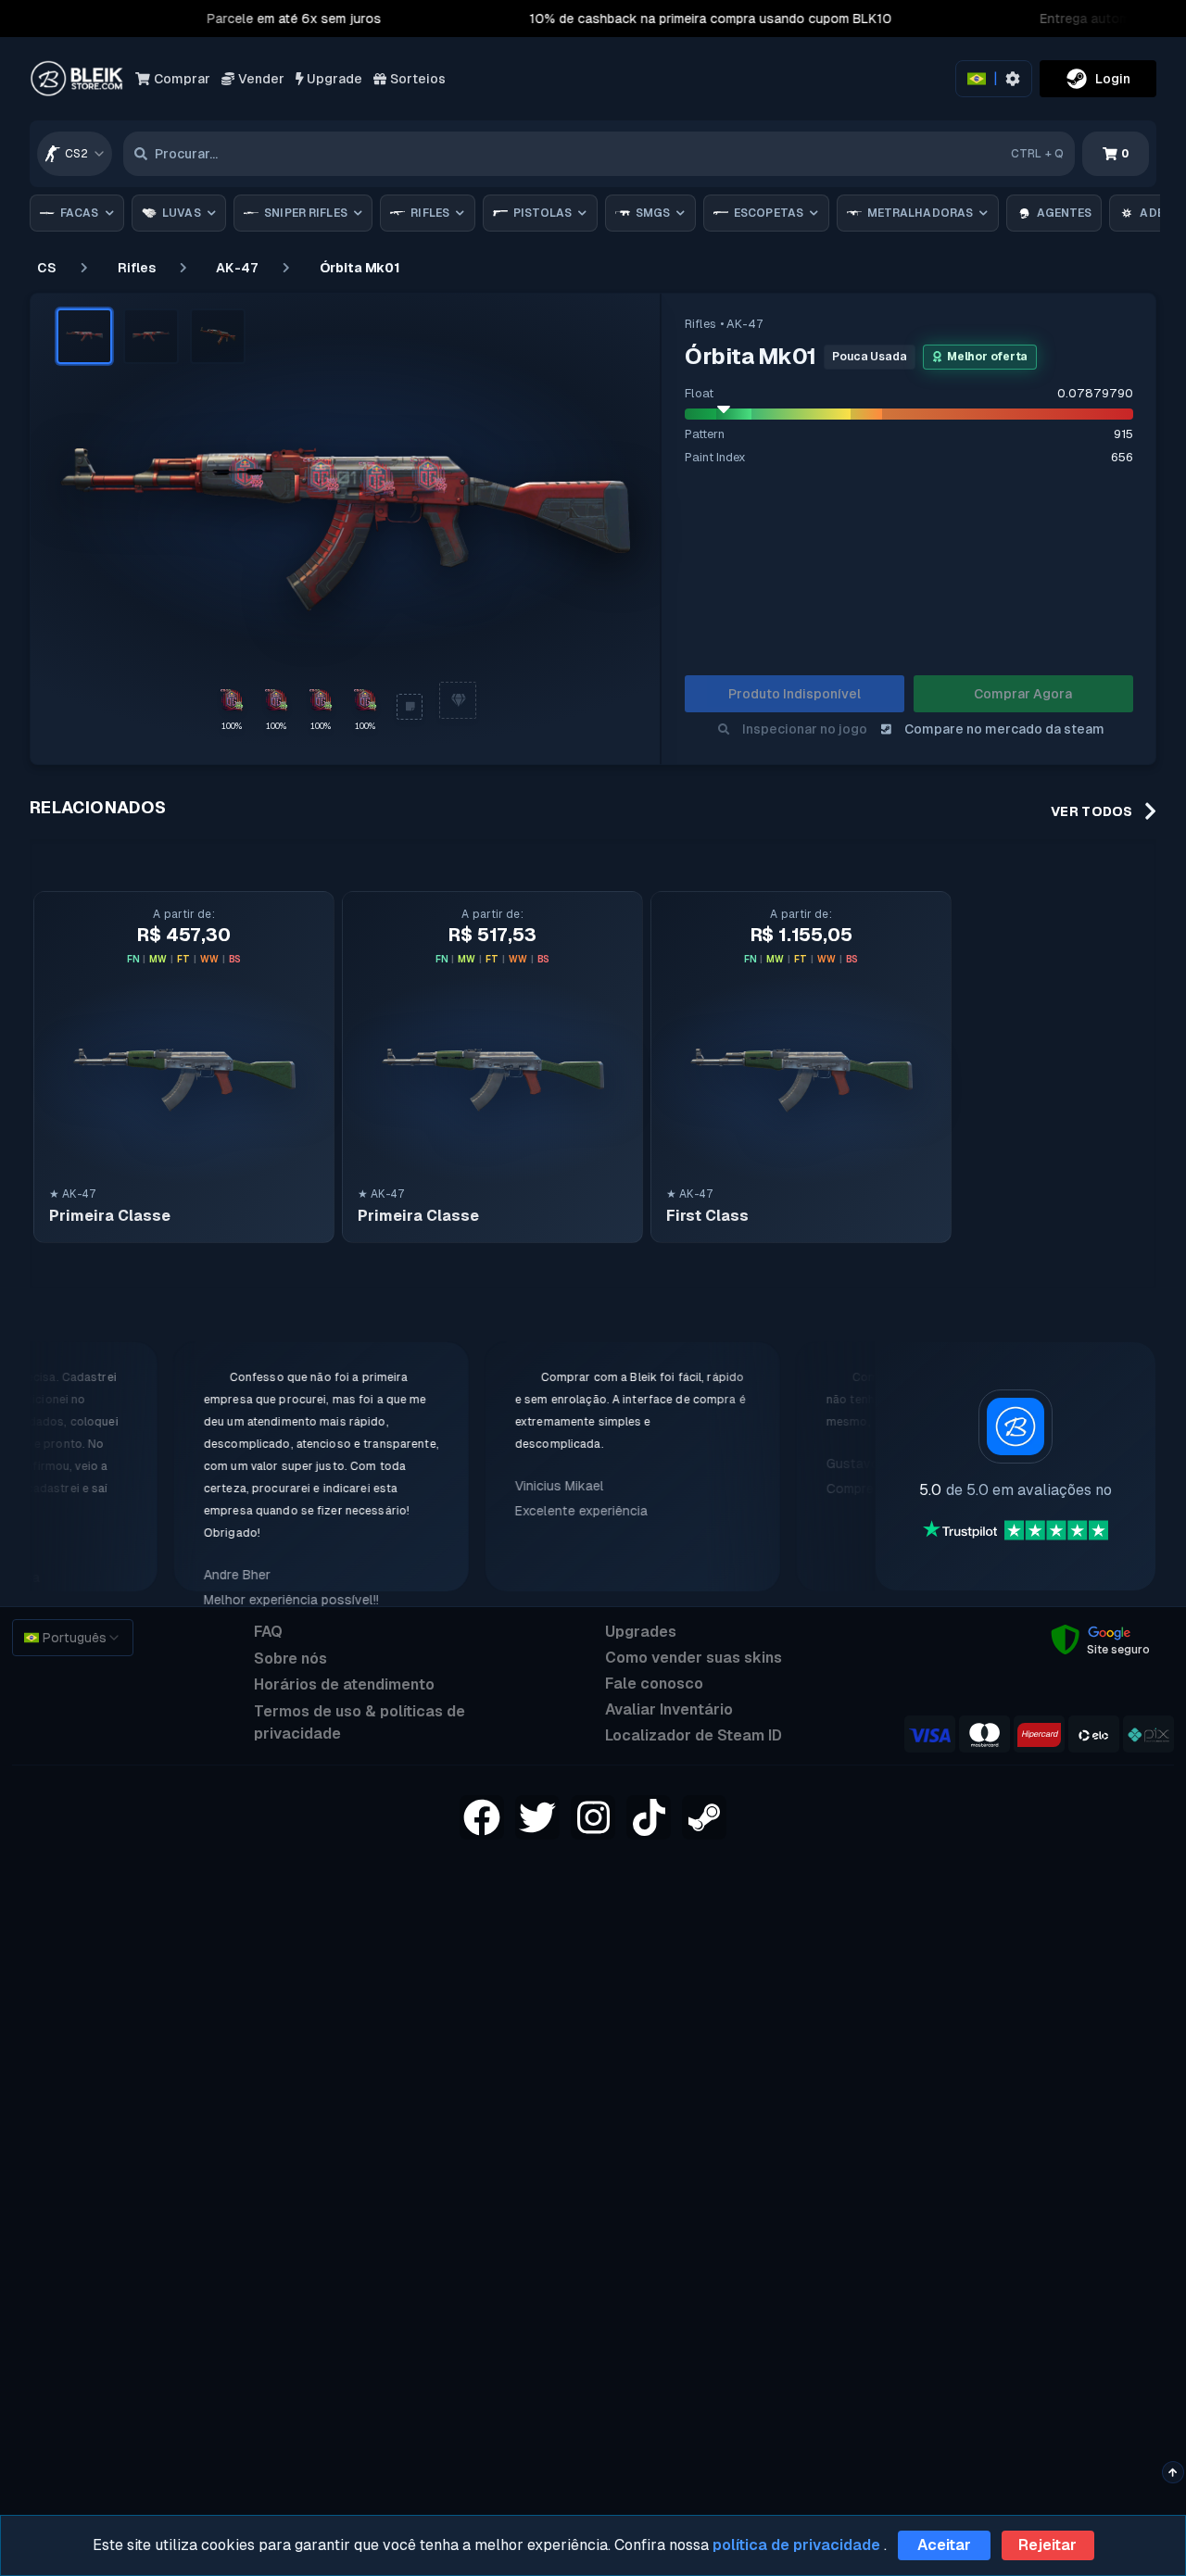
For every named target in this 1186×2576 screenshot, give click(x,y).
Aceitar (944, 2545)
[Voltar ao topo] (1173, 2472)
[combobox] (75, 154)
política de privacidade (796, 2545)
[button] (84, 336)
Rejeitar (1047, 2545)
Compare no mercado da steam (1004, 729)
